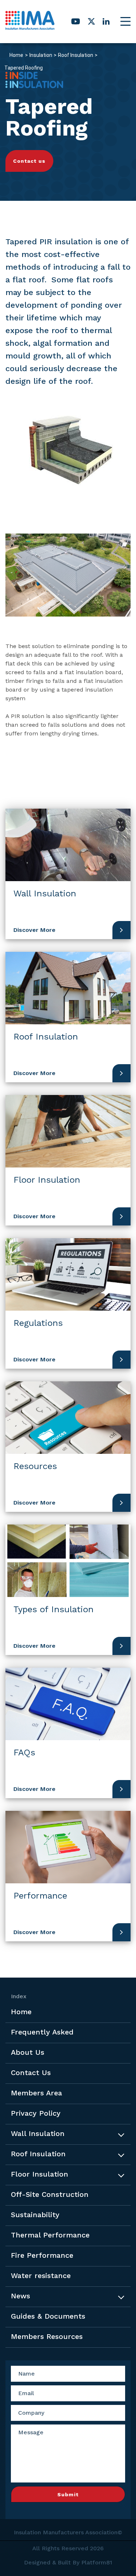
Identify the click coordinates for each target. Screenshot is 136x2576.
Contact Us (31, 2073)
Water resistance (41, 2276)
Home (16, 55)
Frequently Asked (42, 2032)
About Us (28, 2052)
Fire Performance (42, 2255)
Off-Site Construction (50, 2194)
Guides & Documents (48, 2316)
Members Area (36, 2093)
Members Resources (47, 2336)
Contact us (29, 161)
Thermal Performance (50, 2235)
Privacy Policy (36, 2113)
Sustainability (35, 2215)
